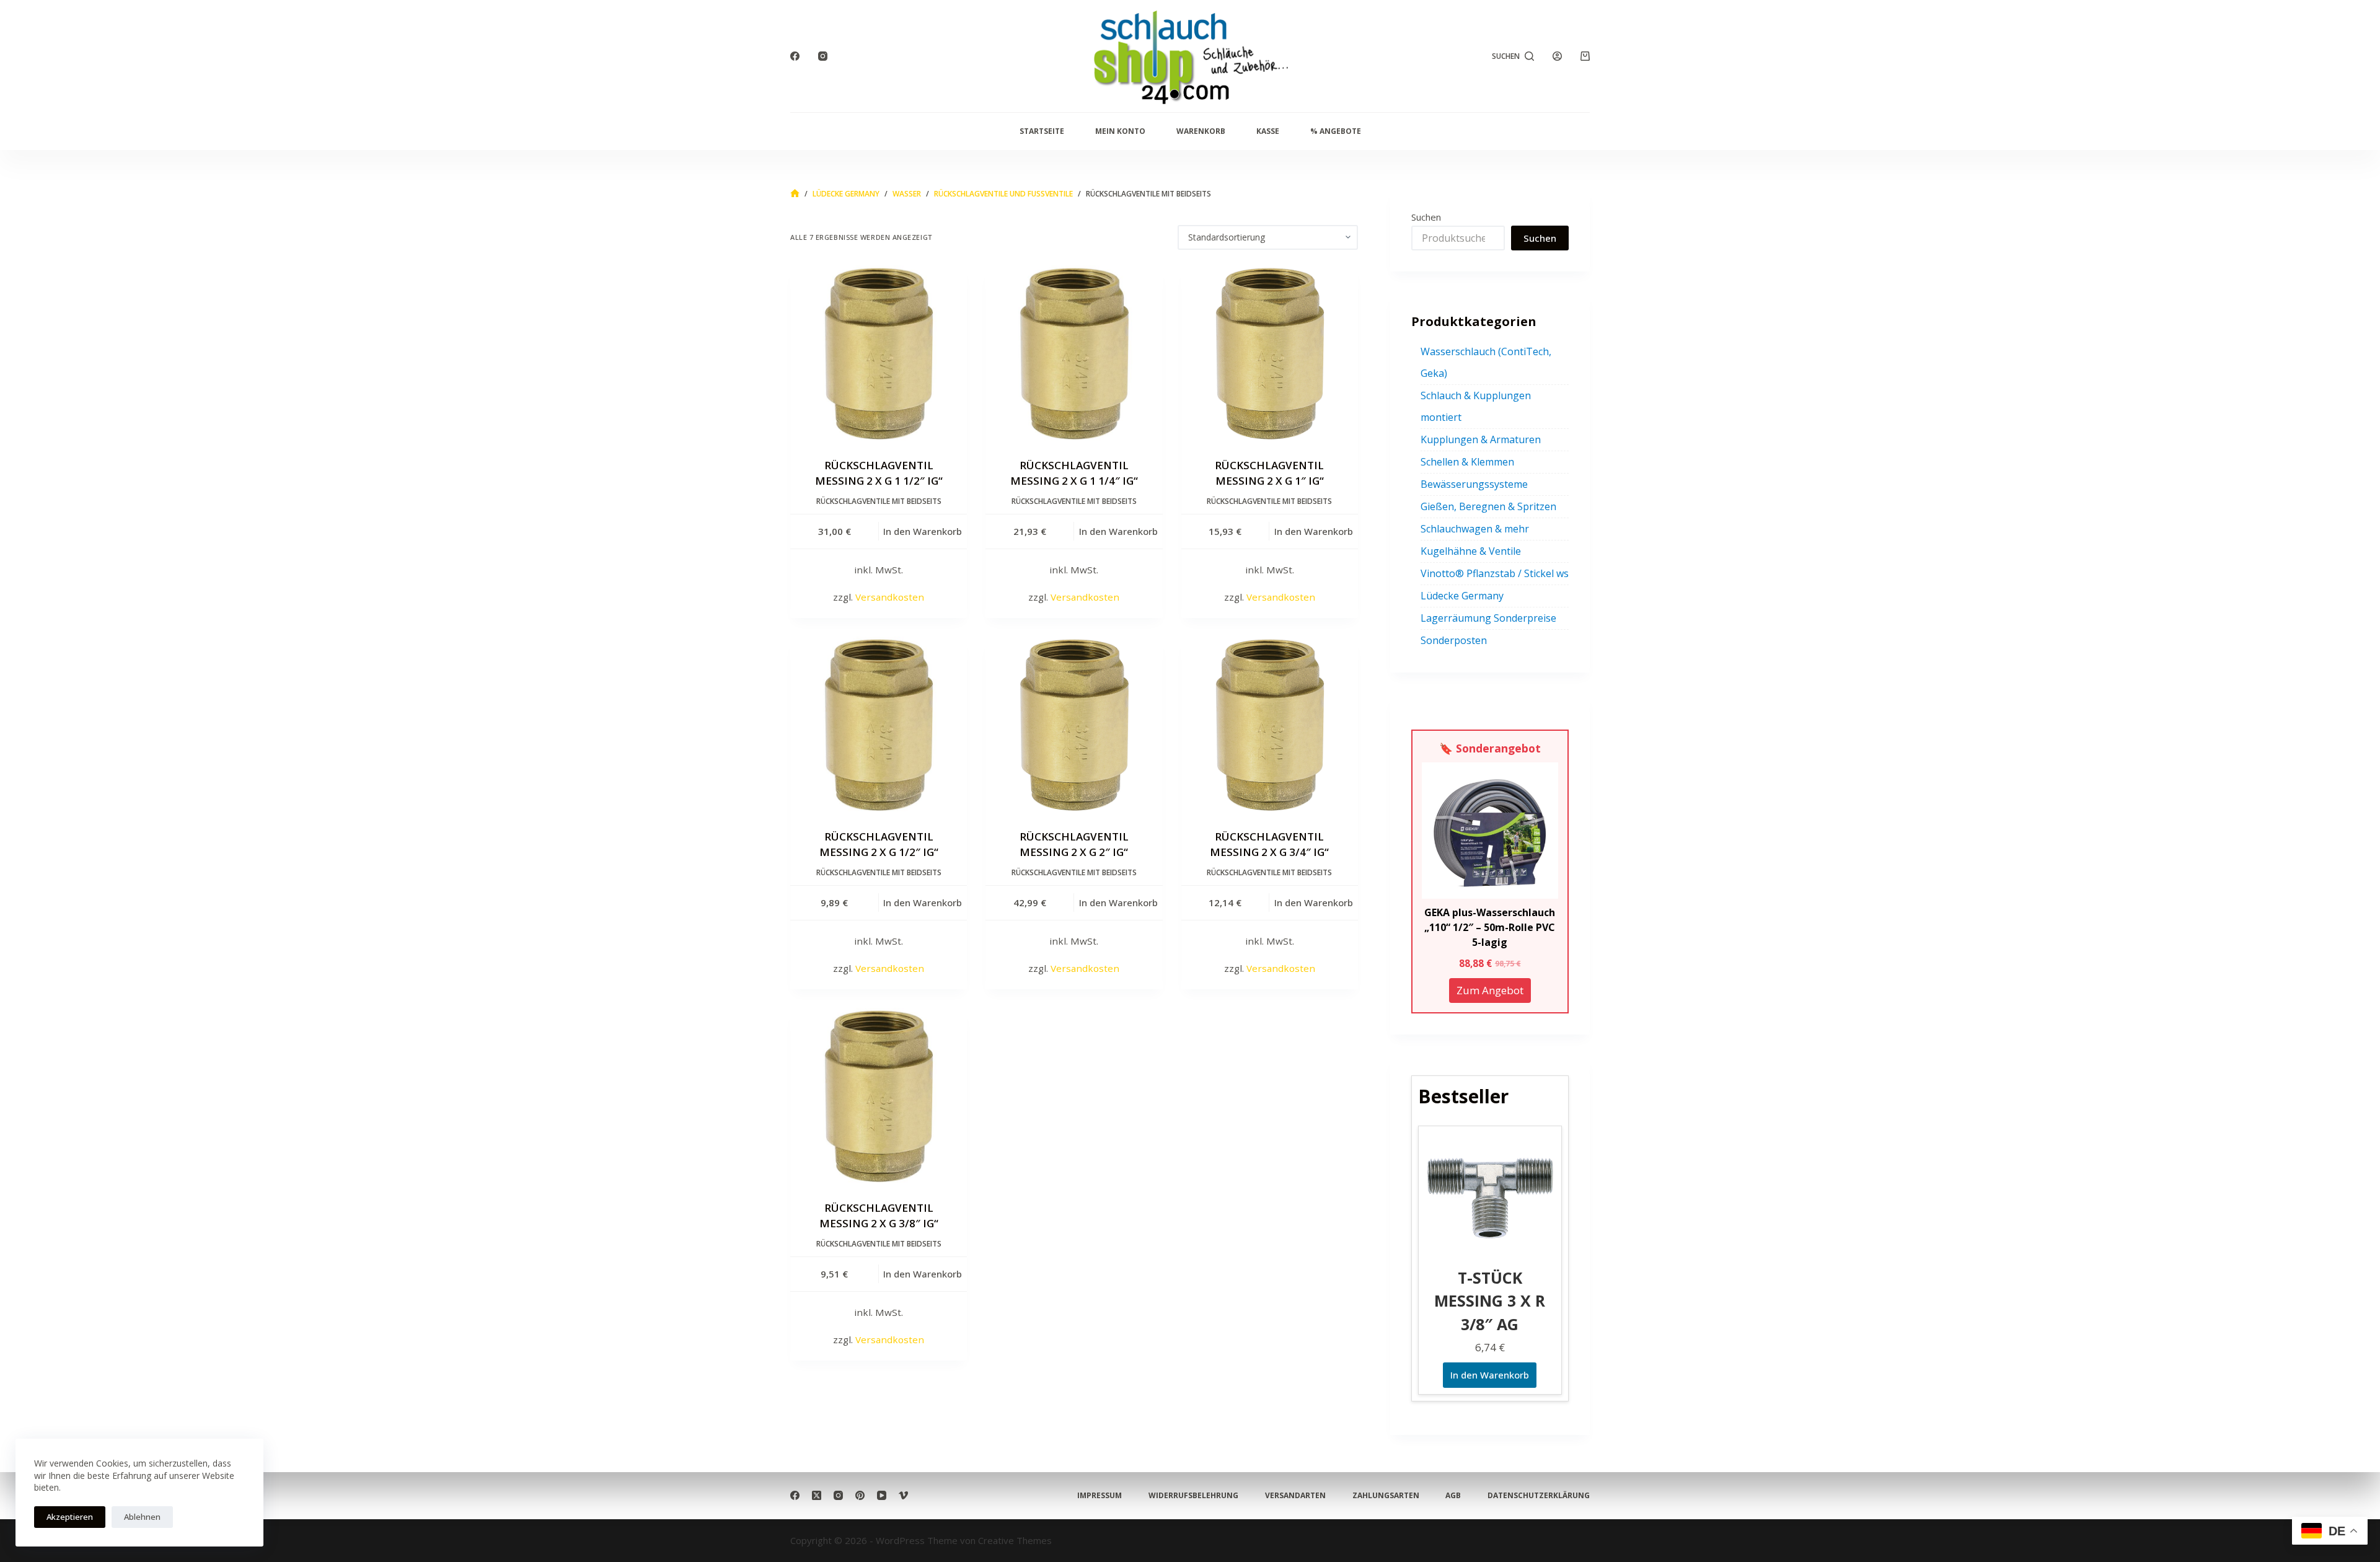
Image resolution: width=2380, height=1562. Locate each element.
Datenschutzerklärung (1539, 1496)
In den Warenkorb (1490, 1375)
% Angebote (1336, 131)
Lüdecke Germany (1462, 596)
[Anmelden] (1557, 56)
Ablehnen (142, 1517)
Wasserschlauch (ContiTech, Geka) (1486, 362)
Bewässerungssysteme (1474, 484)
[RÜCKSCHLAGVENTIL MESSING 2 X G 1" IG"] (1270, 354)
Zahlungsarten (1386, 1496)
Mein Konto (1120, 131)
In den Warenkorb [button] (923, 531)
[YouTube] (882, 1495)
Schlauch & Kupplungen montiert (1476, 406)
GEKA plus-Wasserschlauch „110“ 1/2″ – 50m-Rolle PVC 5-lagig (1490, 927)
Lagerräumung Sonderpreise (1488, 618)
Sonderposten (1454, 640)
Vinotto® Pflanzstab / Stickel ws (1495, 573)
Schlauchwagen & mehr (1475, 529)
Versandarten (1295, 1496)
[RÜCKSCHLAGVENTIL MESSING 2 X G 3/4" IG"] (1270, 725)
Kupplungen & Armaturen (1481, 439)
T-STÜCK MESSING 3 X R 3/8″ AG (1490, 1301)
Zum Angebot (1490, 990)
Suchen (1426, 217)
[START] (795, 194)
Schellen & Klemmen (1467, 462)
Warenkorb (1201, 131)
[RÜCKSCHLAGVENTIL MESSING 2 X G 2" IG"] (1074, 725)
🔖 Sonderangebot (1490, 748)
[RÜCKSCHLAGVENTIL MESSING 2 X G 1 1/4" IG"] (1074, 354)
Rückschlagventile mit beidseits (879, 501)
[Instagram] (823, 56)
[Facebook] (795, 56)
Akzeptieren (70, 1517)
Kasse (1268, 131)
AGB (1453, 1496)
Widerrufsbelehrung (1193, 1496)
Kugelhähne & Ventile (1471, 551)
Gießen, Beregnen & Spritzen (1488, 506)
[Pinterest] (860, 1495)
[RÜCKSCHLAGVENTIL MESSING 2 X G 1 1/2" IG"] (879, 354)
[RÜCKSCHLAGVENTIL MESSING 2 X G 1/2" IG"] (879, 725)
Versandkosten (890, 597)
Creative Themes (1015, 1540)
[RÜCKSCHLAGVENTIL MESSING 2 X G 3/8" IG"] (879, 1096)
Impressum (1100, 1496)
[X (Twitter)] (817, 1495)
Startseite (1042, 131)
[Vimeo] (903, 1495)
